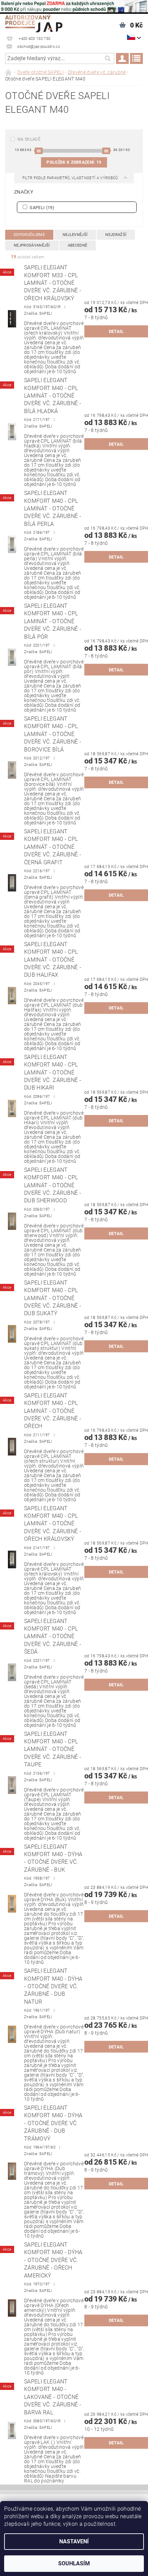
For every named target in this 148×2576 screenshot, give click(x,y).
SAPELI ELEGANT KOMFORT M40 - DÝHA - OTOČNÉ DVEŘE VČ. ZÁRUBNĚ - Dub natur (53, 1986)
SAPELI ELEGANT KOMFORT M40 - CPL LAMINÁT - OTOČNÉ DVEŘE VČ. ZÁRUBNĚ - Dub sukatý (53, 1298)
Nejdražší (116, 235)
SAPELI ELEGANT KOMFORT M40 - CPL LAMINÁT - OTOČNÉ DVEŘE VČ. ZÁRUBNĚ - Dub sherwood (53, 1185)
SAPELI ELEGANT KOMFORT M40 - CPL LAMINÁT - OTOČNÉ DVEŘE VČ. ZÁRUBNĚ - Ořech (53, 1411)
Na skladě (29, 139)
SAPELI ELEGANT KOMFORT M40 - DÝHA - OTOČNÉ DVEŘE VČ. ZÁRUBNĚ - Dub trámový (53, 2123)
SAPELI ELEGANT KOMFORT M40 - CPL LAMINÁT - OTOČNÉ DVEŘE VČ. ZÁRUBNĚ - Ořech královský (53, 1524)
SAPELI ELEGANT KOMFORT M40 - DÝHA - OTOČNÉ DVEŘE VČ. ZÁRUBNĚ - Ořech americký (53, 2260)
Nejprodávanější (32, 245)
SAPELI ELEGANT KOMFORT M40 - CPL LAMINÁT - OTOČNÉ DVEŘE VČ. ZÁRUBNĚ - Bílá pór (53, 621)
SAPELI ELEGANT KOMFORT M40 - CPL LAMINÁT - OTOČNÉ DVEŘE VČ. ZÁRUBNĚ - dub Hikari (53, 1073)
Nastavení (74, 2541)
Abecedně (78, 245)
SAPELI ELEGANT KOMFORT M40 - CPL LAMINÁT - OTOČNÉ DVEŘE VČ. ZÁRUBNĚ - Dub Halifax (53, 960)
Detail (116, 331)
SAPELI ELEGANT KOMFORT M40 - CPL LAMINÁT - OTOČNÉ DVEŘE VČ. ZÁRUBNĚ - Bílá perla (53, 508)
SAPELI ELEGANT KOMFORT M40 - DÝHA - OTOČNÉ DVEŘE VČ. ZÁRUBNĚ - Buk (53, 1858)
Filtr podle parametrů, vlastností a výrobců (71, 178)
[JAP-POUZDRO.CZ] (34, 23)
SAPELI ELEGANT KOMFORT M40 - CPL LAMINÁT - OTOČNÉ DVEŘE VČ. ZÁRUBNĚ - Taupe (53, 1749)
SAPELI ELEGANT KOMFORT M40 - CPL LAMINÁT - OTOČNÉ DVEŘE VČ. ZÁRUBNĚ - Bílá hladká (53, 396)
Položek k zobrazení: (74, 162)
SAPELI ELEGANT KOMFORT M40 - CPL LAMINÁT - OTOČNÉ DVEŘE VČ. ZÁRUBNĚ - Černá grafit (53, 847)
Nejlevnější (75, 235)
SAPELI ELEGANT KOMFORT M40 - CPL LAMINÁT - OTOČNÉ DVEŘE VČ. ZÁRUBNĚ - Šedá (53, 1637)
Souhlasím (74, 2563)
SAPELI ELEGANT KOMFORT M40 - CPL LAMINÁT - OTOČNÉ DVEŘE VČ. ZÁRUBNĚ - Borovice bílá (53, 734)
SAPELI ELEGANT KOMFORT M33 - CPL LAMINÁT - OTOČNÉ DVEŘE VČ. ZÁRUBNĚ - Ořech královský (53, 283)
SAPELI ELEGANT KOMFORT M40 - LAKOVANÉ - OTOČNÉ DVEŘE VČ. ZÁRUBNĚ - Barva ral (53, 2397)
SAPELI (41, 207)
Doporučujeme (29, 235)
